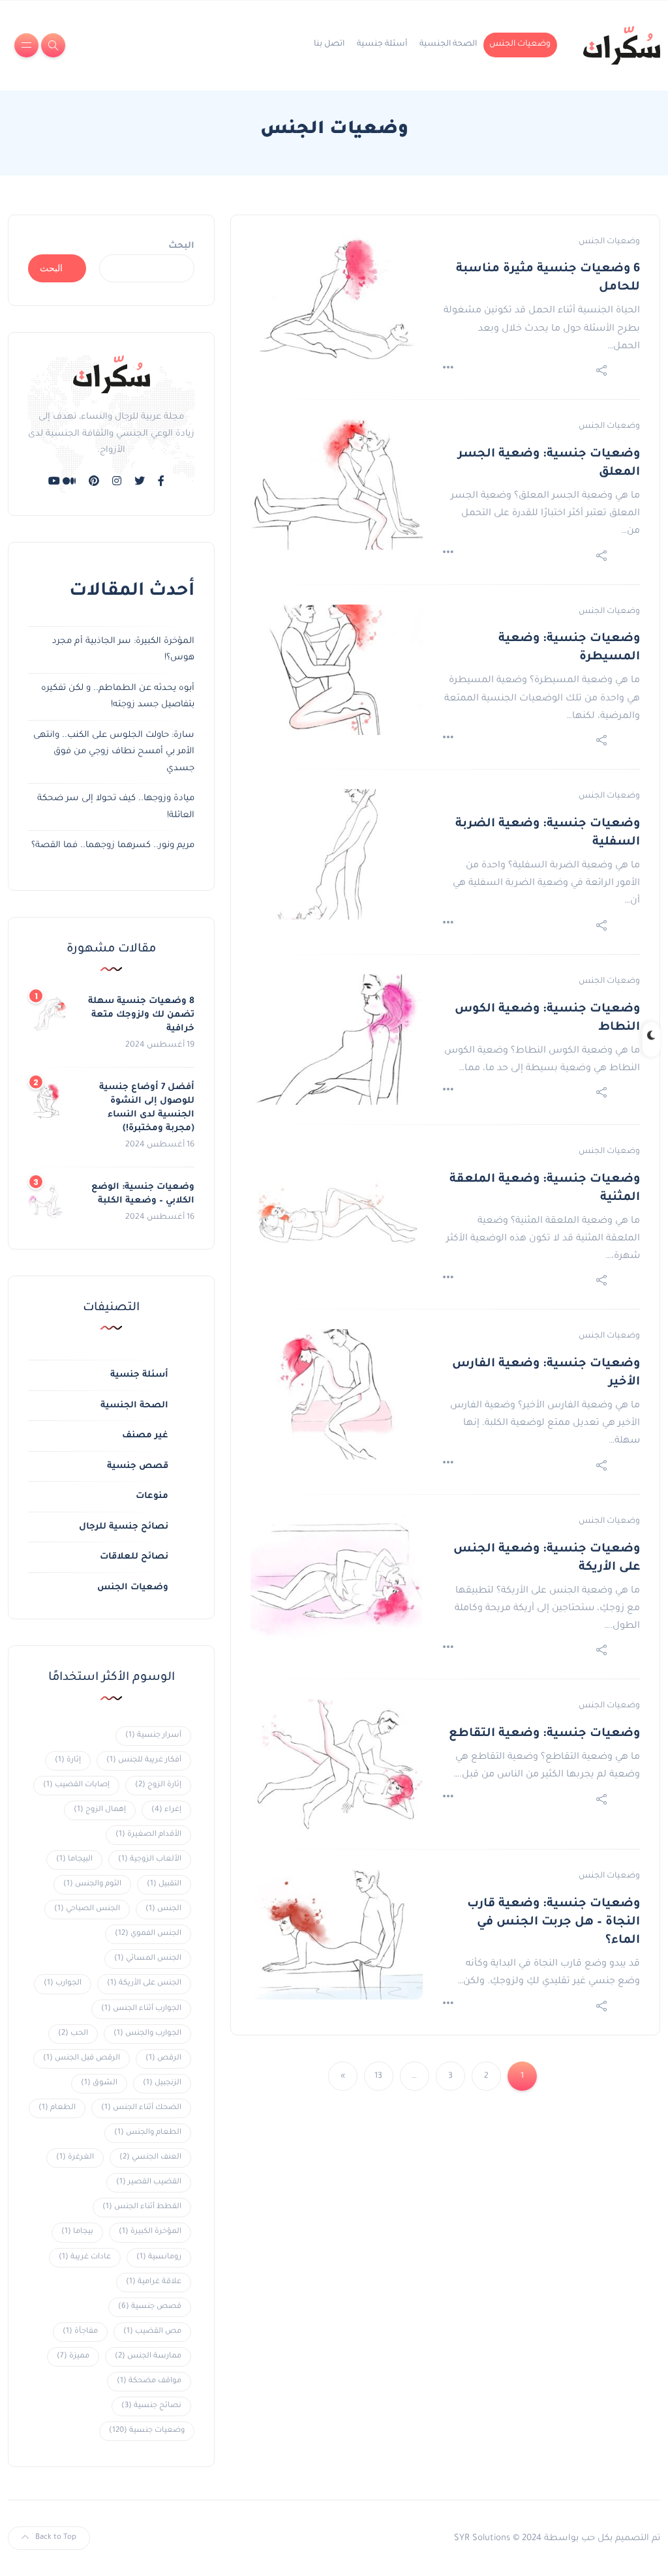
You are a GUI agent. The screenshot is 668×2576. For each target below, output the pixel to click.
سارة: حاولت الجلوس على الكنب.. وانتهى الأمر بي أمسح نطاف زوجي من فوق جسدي (114, 752)
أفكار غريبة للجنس (144, 1760)
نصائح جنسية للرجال (124, 1527)
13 (378, 2076)
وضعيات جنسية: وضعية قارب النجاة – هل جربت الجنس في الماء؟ (554, 1923)
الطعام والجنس (148, 2133)
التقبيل (164, 1884)
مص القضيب (152, 2332)
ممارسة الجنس (148, 2357)
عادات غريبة (85, 2257)
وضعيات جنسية (147, 2431)
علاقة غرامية (154, 2282)
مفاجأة (80, 2332)
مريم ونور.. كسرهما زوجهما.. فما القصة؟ (113, 846)
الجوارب (63, 1984)
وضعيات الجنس (520, 44)
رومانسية (159, 2257)
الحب (73, 2034)
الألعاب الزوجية (150, 1860)
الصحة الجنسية (448, 44)
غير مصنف (145, 1436)
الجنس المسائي (148, 1959)
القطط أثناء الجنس (142, 2207)
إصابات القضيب (76, 1785)
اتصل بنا (329, 44)
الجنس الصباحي (87, 1909)
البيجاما (74, 1860)
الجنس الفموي (148, 1934)
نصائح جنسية (151, 2406)
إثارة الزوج (158, 1785)
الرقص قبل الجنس (82, 2059)
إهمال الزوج (100, 1810)
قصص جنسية (138, 1466)
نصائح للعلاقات (134, 1557)
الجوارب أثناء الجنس (141, 2009)
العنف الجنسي (150, 2158)
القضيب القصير (149, 2182)
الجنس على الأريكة (144, 1984)
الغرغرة (75, 2158)
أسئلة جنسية (382, 44)
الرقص (163, 2059)
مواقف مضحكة (149, 2381)
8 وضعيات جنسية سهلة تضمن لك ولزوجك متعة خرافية (141, 1015)
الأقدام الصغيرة (148, 1835)
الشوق (99, 2083)
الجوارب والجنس (147, 2034)
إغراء (166, 1810)
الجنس (163, 1909)
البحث (181, 246)
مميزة (73, 2357)
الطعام (57, 2108)
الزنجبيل (162, 2083)
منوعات (152, 1496)
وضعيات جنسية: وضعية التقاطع (544, 1734)
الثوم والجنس (92, 1884)
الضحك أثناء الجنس (141, 2108)
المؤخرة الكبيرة (150, 2232)
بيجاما (77, 2232)
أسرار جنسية (153, 1736)
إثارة (68, 1760)
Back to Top (56, 2538)
